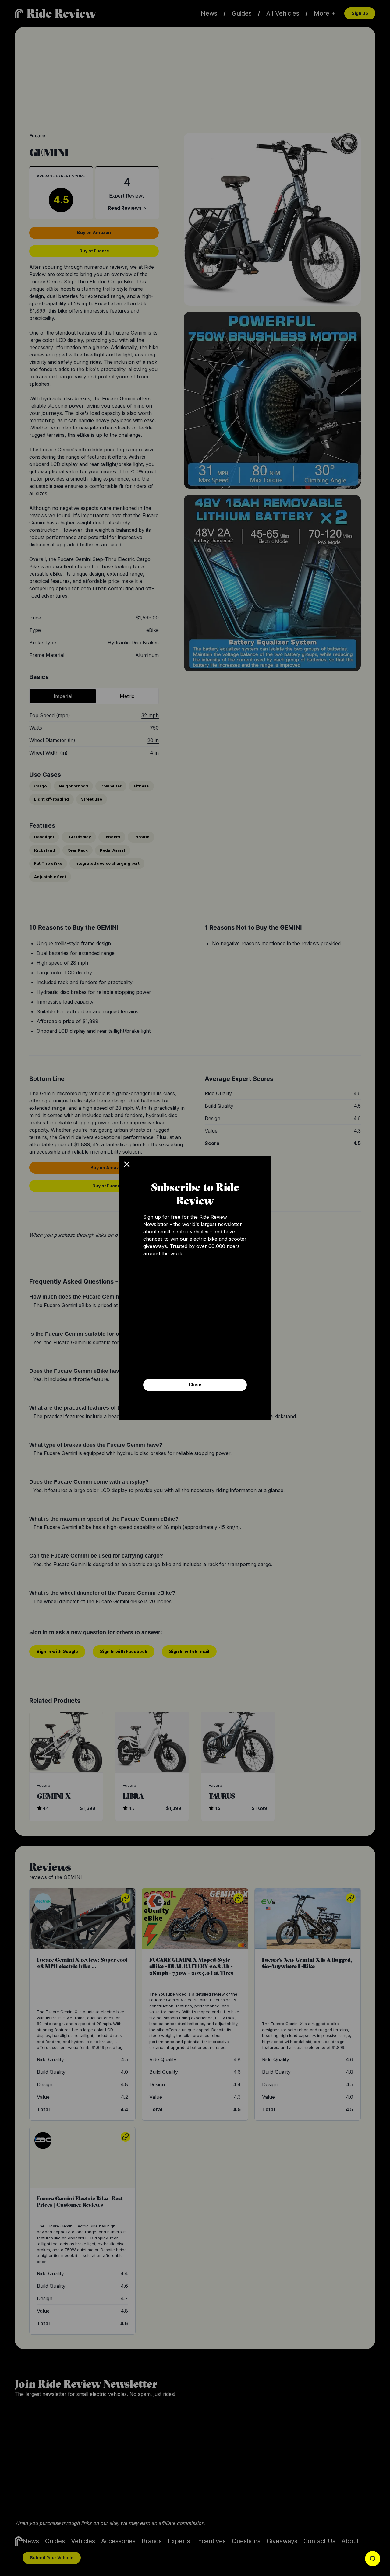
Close (195, 1384)
